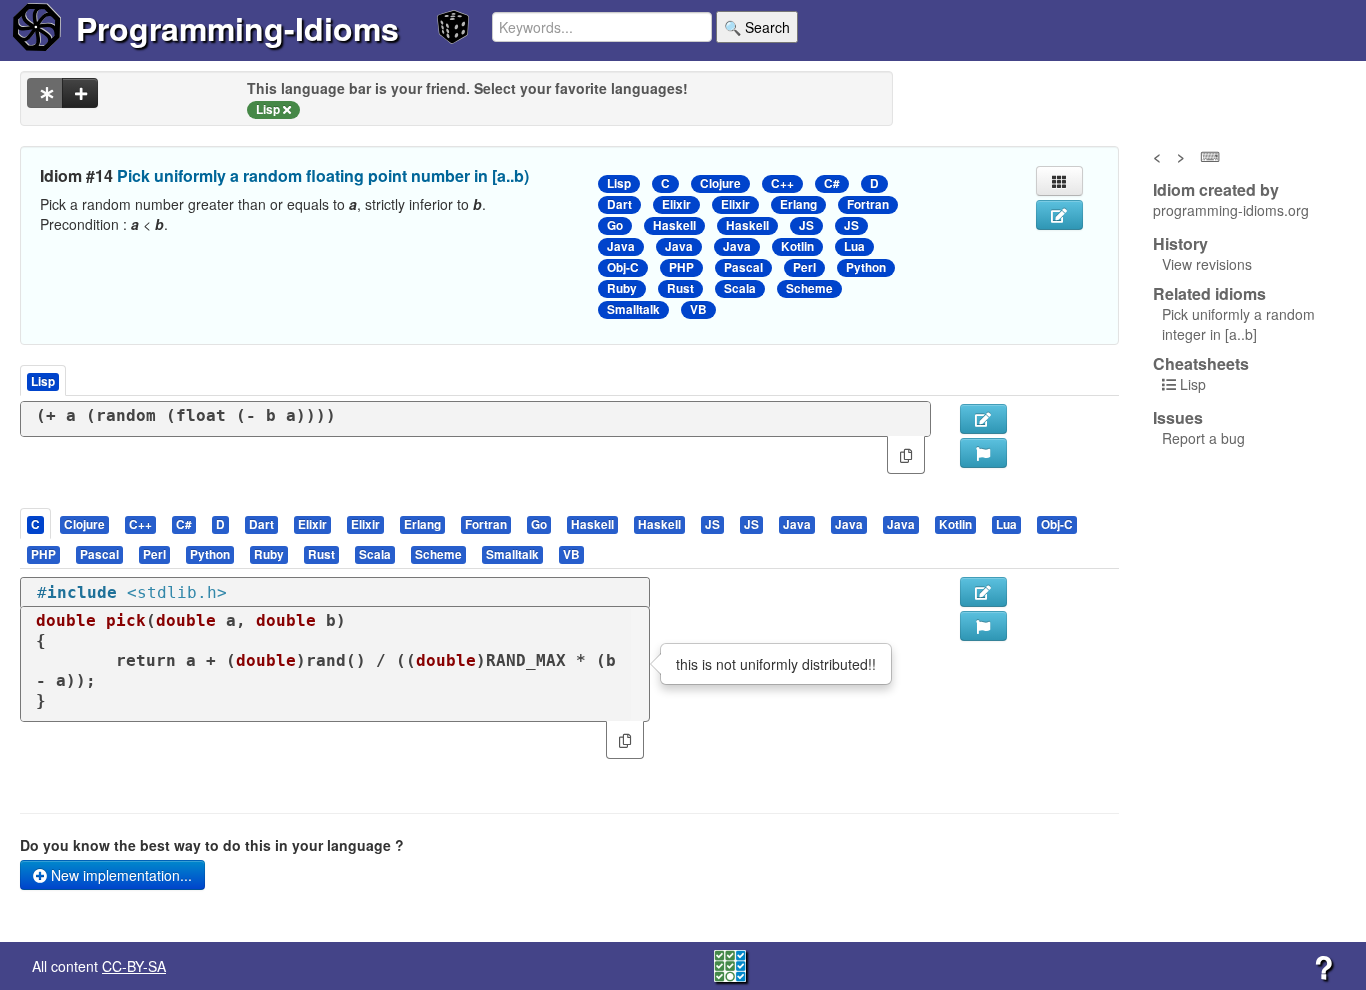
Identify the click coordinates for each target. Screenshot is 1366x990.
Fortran (868, 204)
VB (698, 309)
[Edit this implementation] (983, 592)
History (1180, 244)
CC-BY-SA (134, 966)
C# (832, 183)
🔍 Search (757, 27)
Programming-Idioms (237, 28)
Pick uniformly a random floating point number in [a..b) (323, 175)
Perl (804, 267)
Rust (680, 288)
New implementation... (119, 875)
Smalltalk (633, 309)
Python (866, 267)
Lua (854, 246)
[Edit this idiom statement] (1059, 215)
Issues (1178, 418)
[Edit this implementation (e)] (983, 419)
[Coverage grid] (730, 964)
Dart (619, 204)
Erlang (798, 204)
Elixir (676, 204)
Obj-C (623, 267)
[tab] (36, 523)
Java (621, 246)
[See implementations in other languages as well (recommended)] (45, 93)
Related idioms (1209, 294)
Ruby (622, 288)
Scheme (809, 288)
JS (806, 225)
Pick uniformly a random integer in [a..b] (1238, 324)
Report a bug (1203, 438)
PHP (681, 267)
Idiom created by (1216, 190)
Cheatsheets (1201, 363)
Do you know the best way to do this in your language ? (212, 845)
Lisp (619, 183)
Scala (740, 288)
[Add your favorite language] (80, 93)
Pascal (743, 267)
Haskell (674, 225)
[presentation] (35, 523)
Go (615, 225)
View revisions (1207, 264)
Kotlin (797, 246)
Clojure (720, 183)
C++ (782, 183)
